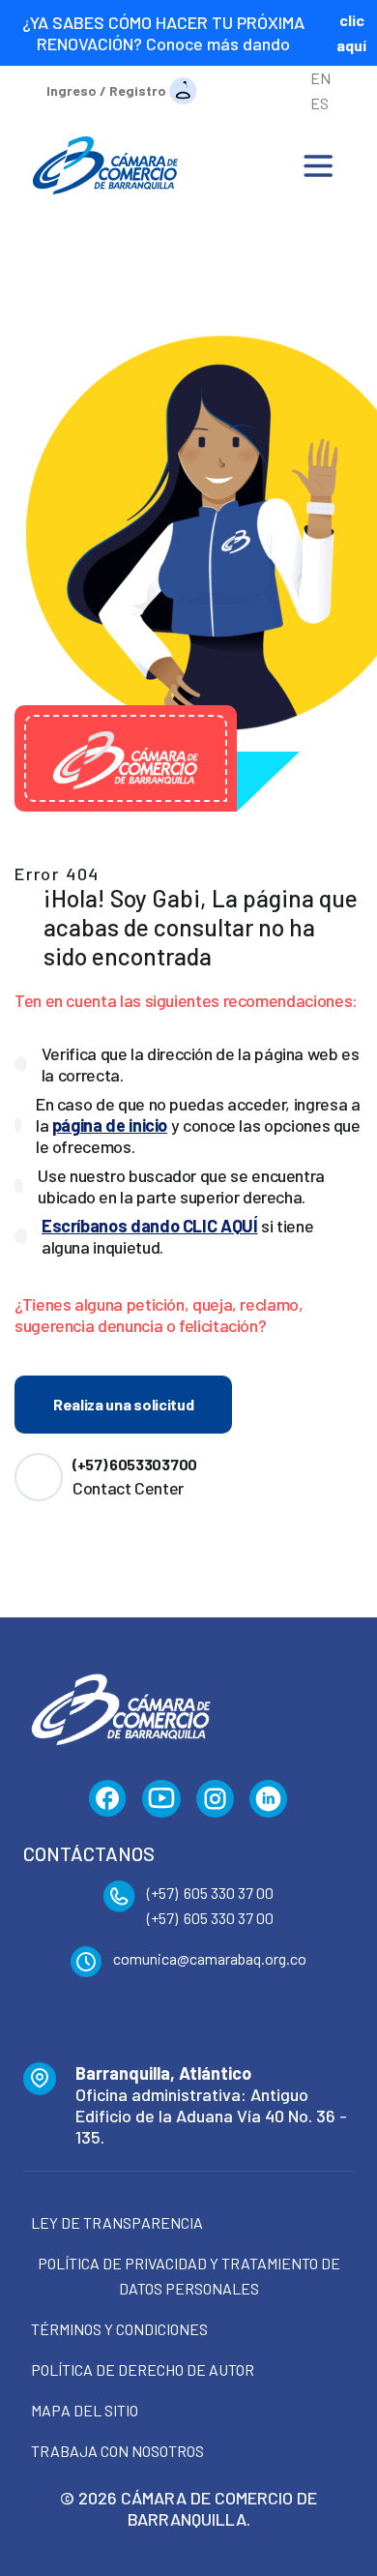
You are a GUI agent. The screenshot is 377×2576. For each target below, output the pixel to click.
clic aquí (351, 32)
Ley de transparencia (117, 2222)
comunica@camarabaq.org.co (210, 1958)
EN (320, 78)
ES (319, 103)
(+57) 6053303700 (135, 1464)
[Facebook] (108, 1799)
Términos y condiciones (119, 2329)
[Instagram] (215, 1799)
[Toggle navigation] (318, 165)
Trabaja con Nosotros (117, 2451)
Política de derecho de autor (143, 2369)
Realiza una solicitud (123, 1404)
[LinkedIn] (269, 1799)
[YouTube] (161, 1799)
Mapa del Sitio (85, 2410)
